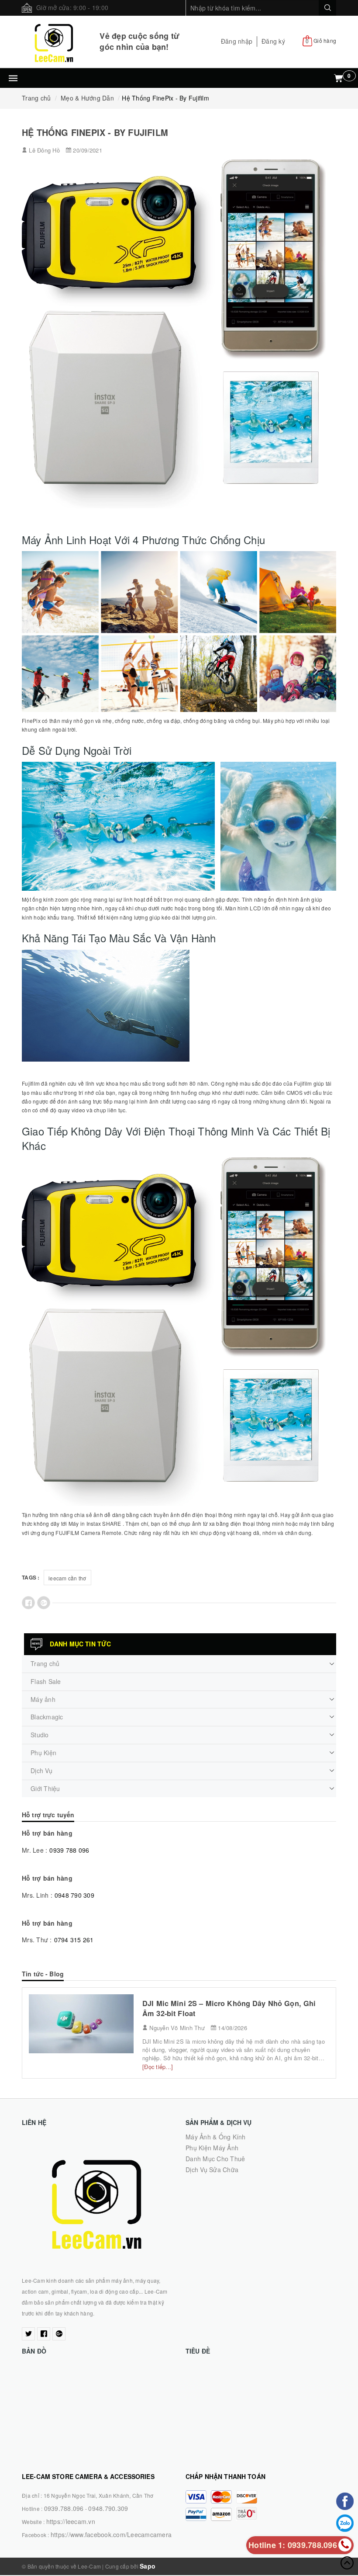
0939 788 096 (69, 1850)
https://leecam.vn (71, 2521)
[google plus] (59, 2334)
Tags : (31, 1577)
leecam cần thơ (67, 1578)
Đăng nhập (237, 41)
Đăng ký (273, 41)
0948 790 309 (74, 1895)
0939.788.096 (64, 2508)
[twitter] (28, 2334)
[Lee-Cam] (54, 42)
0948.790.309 (108, 2508)
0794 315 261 (74, 1940)
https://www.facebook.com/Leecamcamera (111, 2534)
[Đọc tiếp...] (158, 2067)
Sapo (148, 2566)
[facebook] (44, 2334)
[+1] (44, 1603)
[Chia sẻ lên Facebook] (28, 1603)
